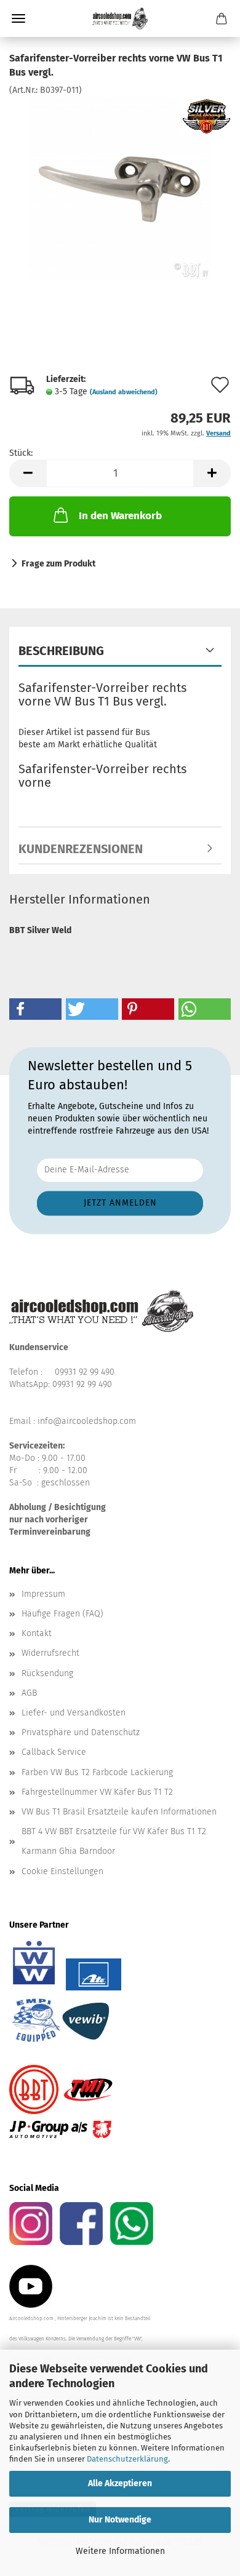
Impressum (43, 1594)
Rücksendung (47, 1673)
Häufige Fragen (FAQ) (62, 1614)
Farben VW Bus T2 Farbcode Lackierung (97, 1772)
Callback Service (54, 1752)
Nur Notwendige (120, 2520)
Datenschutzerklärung (127, 2459)
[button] (28, 473)
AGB (29, 1693)
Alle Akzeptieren (120, 2483)
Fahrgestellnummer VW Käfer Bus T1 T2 (97, 1792)
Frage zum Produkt (58, 564)
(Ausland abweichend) (124, 392)
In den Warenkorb (120, 516)
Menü (18, 18)
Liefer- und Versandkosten (74, 1713)
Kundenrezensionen (81, 849)
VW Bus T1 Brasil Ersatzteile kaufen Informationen (119, 1812)
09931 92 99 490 (85, 1372)
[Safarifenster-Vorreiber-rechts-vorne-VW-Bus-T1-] (120, 188)
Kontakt (37, 1633)
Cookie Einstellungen (62, 1871)
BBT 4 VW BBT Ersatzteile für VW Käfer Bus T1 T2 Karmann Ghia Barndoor (114, 1841)
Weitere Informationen (120, 2551)
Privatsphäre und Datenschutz (81, 1732)
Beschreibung (61, 651)
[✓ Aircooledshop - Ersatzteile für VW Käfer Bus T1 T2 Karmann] (120, 18)
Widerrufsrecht (50, 1653)
